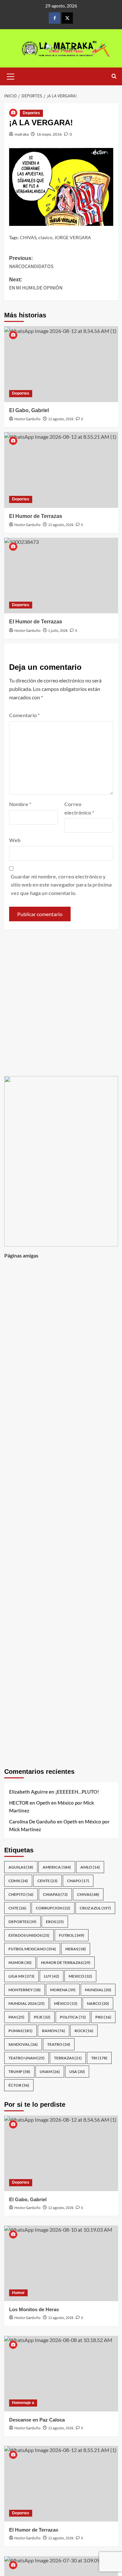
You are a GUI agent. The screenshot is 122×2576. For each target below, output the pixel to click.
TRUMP (19, 2072)
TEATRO (59, 2044)
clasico (45, 237)
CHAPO (78, 1881)
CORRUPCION (53, 1908)
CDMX (18, 1881)
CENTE (47, 1881)
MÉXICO (66, 2003)
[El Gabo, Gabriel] (61, 364)
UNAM (50, 2072)
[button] (11, 76)
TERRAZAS (68, 2058)
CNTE (17, 1908)
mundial (98, 1990)
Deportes (31, 113)
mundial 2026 (27, 2003)
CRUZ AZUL (95, 1908)
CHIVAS (28, 237)
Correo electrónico (79, 808)
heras (76, 1949)
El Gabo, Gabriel (29, 410)
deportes (22, 1922)
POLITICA (73, 2017)
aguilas (21, 1867)
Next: (36, 284)
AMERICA (57, 1867)
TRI (99, 2058)
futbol (72, 1935)
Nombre (20, 804)
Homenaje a (23, 2403)
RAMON (54, 2031)
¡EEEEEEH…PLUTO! (77, 1792)
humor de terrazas (66, 1963)
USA (77, 2072)
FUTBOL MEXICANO (32, 1949)
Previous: (31, 263)
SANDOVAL (23, 2044)
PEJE (42, 2017)
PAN (16, 2017)
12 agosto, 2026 (61, 419)
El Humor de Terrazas (36, 516)
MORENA (63, 1990)
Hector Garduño (27, 419)
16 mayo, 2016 (49, 134)
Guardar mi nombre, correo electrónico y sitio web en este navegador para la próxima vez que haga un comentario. (61, 885)
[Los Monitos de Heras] (61, 2263)
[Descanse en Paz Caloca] (61, 2374)
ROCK (84, 2031)
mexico (80, 1976)
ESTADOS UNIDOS (29, 1935)
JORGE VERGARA (73, 237)
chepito (21, 1894)
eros (55, 1922)
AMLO (90, 1867)
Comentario (24, 715)
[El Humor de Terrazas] (61, 470)
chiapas (55, 1894)
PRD (103, 2017)
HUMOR (20, 1963)
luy (52, 1976)
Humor (18, 2293)
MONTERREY (25, 1990)
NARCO (98, 2003)
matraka (22, 134)
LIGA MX (21, 1976)
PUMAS (20, 2031)
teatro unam (27, 2058)
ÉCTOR (19, 2085)
